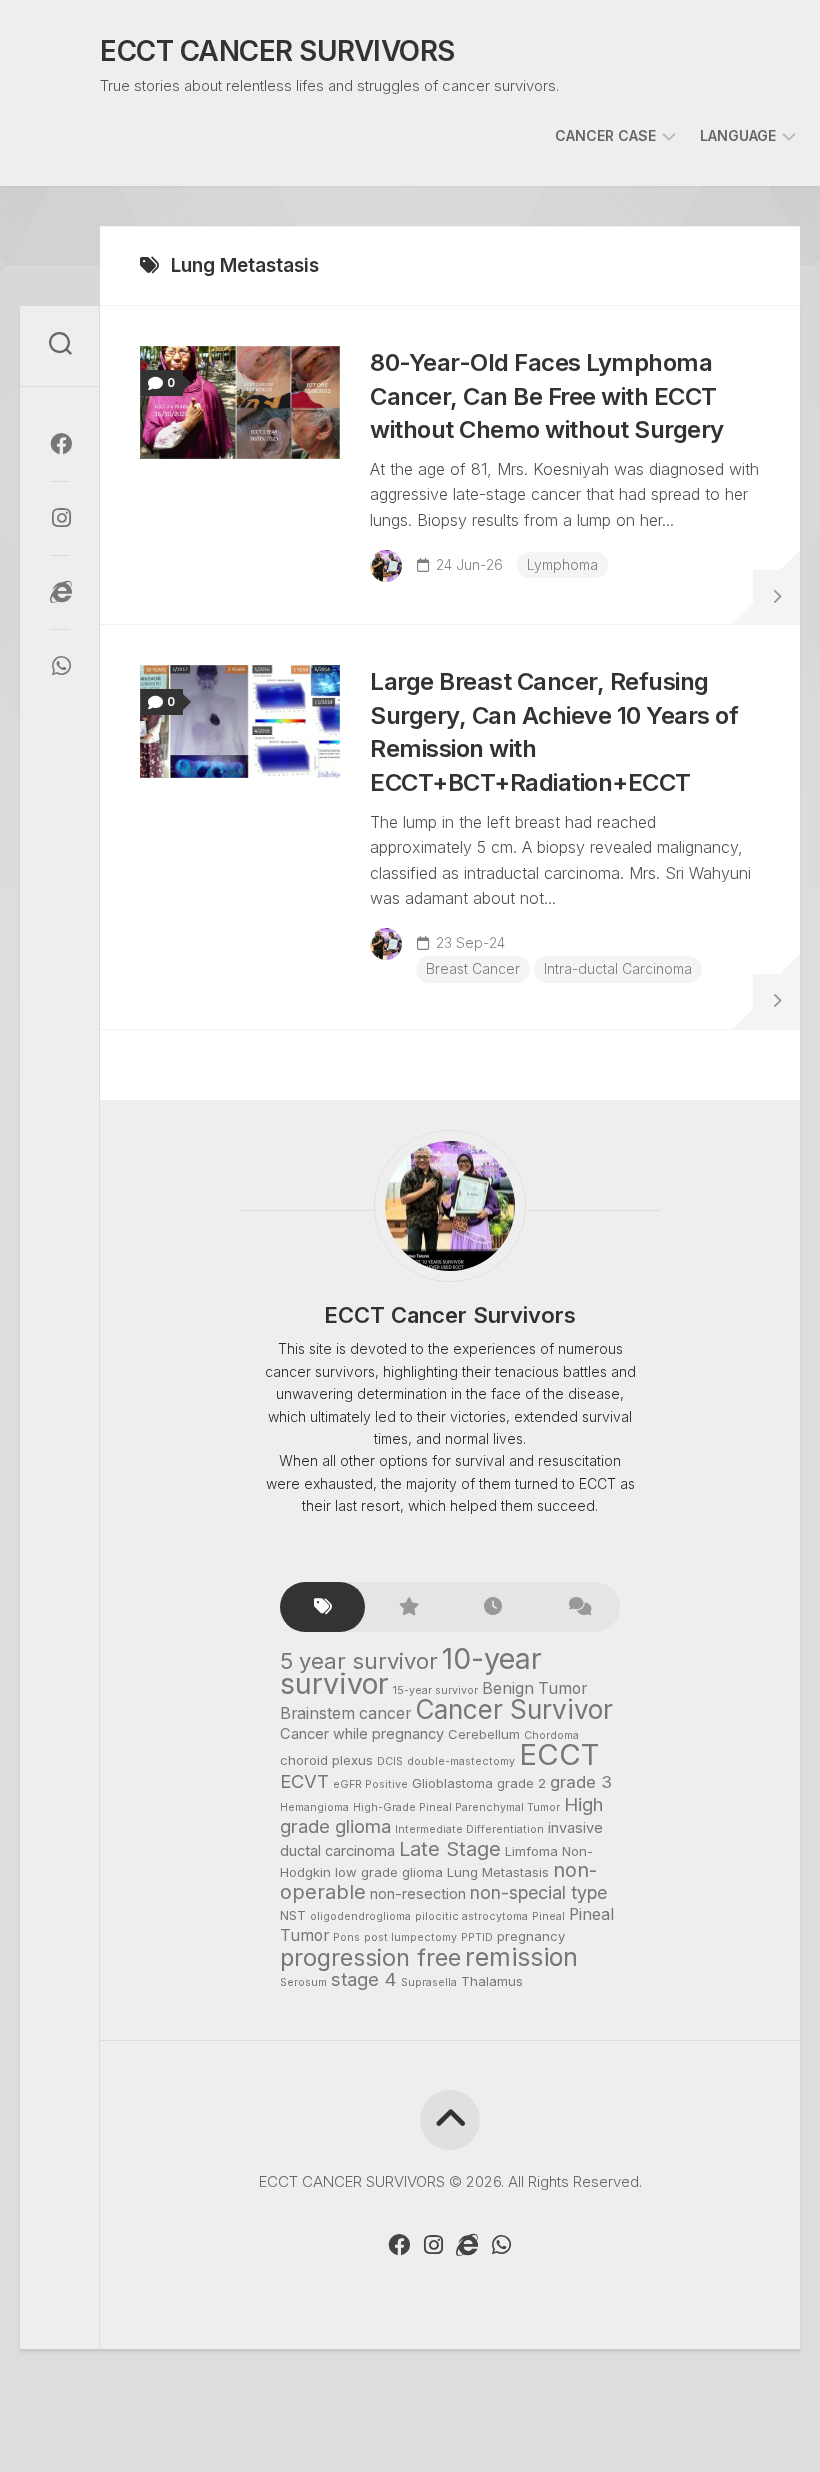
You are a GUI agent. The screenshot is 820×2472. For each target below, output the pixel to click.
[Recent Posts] (492, 1607)
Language (738, 135)
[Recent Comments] (577, 1607)
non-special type (538, 1892)
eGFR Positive (370, 1784)
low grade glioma (389, 1872)
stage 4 (364, 1979)
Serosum (303, 1982)
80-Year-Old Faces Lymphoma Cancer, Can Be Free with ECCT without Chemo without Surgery (547, 396)
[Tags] (322, 1607)
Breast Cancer (473, 968)
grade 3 (581, 1782)
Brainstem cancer (345, 1713)
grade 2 (521, 1783)
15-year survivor (435, 1690)
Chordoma (551, 1735)
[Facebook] (60, 444)
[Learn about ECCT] (60, 592)
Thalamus (492, 1981)
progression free (370, 1957)
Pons (346, 1937)
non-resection (418, 1894)
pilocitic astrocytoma (471, 1916)
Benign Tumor (534, 1688)
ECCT (559, 1754)
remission (521, 1957)
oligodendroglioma (360, 1916)
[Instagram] (60, 518)
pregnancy (531, 1936)
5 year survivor (359, 1661)
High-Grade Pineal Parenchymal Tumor (456, 1807)
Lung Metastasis (498, 1872)
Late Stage (450, 1849)
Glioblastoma (452, 1783)
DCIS (390, 1761)
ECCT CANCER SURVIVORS (277, 51)
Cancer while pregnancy (362, 1734)
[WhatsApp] (60, 666)
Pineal (548, 1916)
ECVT (304, 1781)
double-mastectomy (461, 1761)
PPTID (477, 1937)
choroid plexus (326, 1760)
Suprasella (429, 1982)
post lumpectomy (410, 1937)
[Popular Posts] (407, 1607)
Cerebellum (484, 1734)
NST (293, 1915)
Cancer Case (605, 135)
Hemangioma (314, 1807)
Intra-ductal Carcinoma (618, 968)
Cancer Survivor (514, 1709)
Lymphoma (562, 564)
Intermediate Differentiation (469, 1829)
